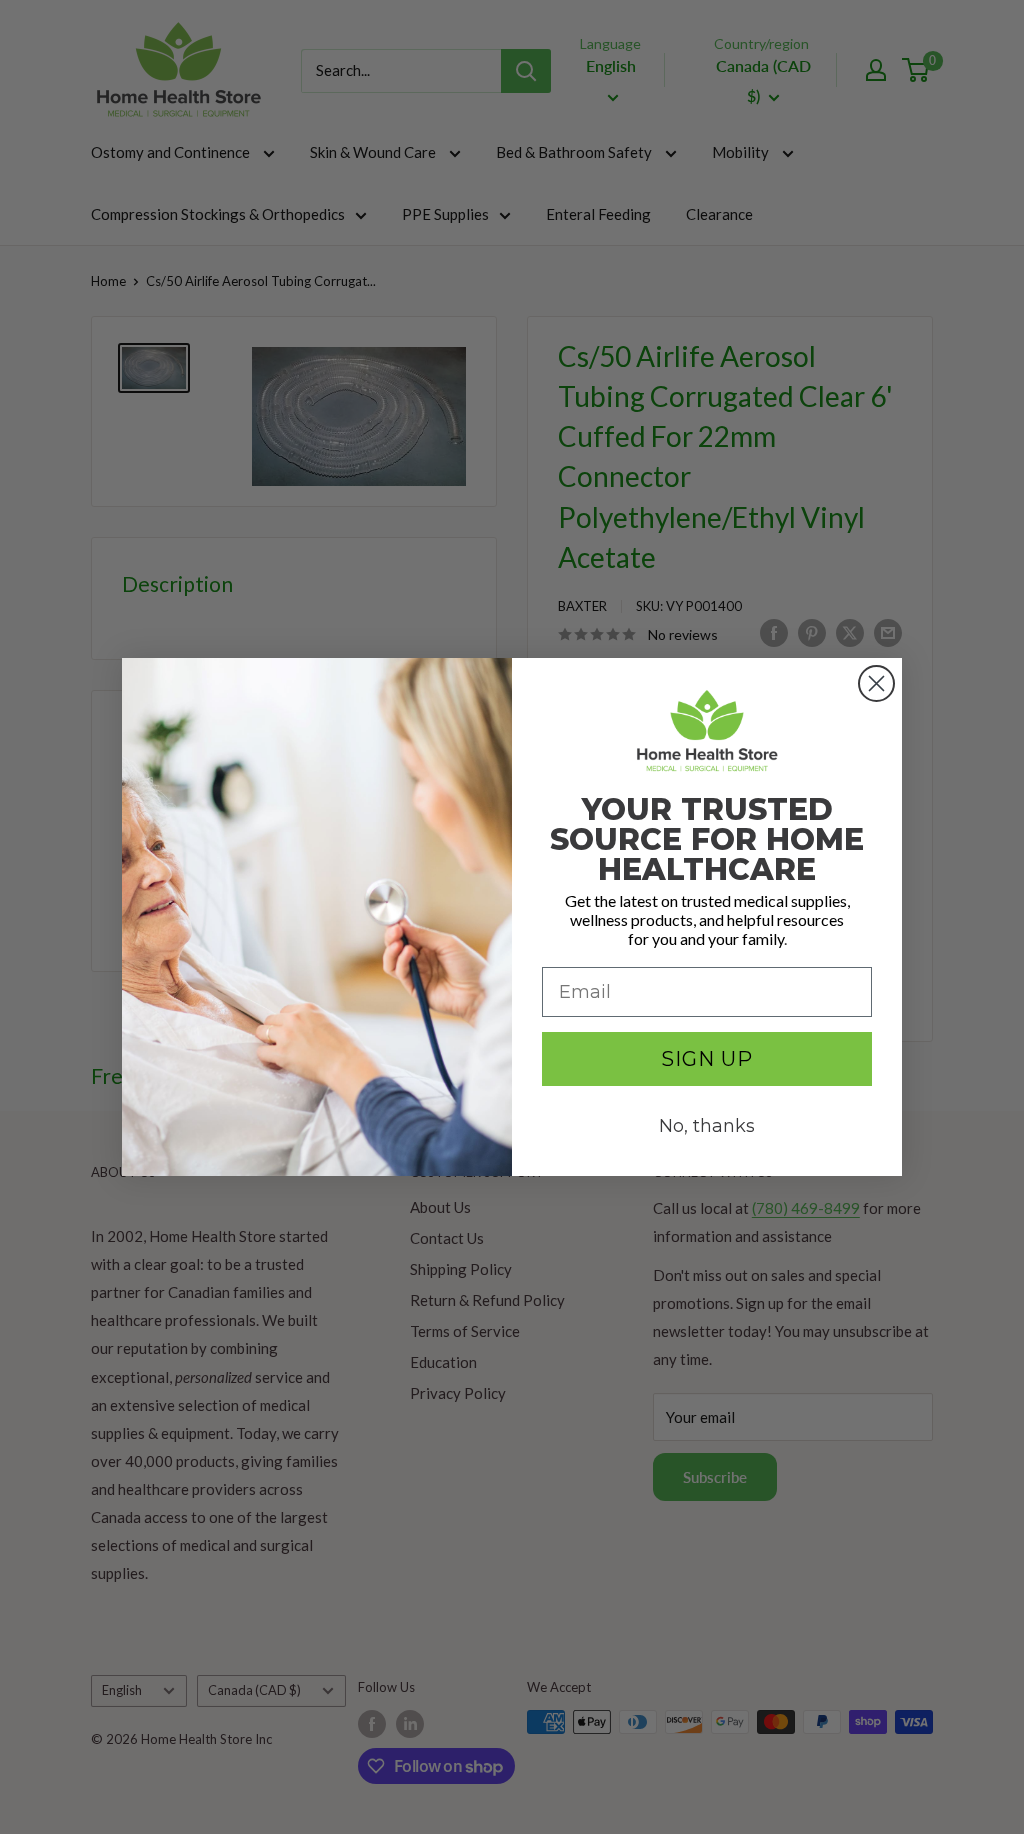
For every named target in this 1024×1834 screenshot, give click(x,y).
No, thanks (707, 1126)
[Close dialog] (876, 683)
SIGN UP (707, 1059)
